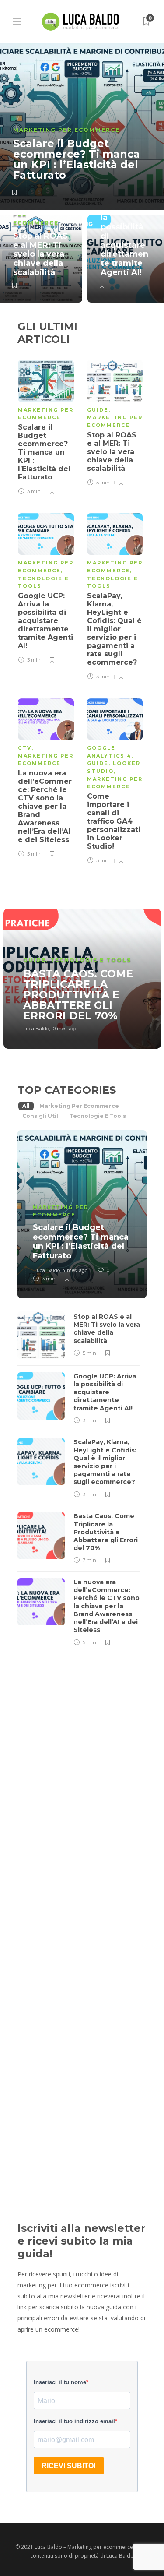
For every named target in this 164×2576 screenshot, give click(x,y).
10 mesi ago (64, 1029)
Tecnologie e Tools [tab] (98, 1116)
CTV (25, 748)
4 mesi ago (75, 1270)
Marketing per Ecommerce (66, 130)
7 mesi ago (74, 1787)
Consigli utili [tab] (41, 1116)
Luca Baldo (36, 1029)
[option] (82, 173)
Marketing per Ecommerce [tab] (79, 1106)
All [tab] (26, 1106)
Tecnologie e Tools (91, 960)
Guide (98, 410)
